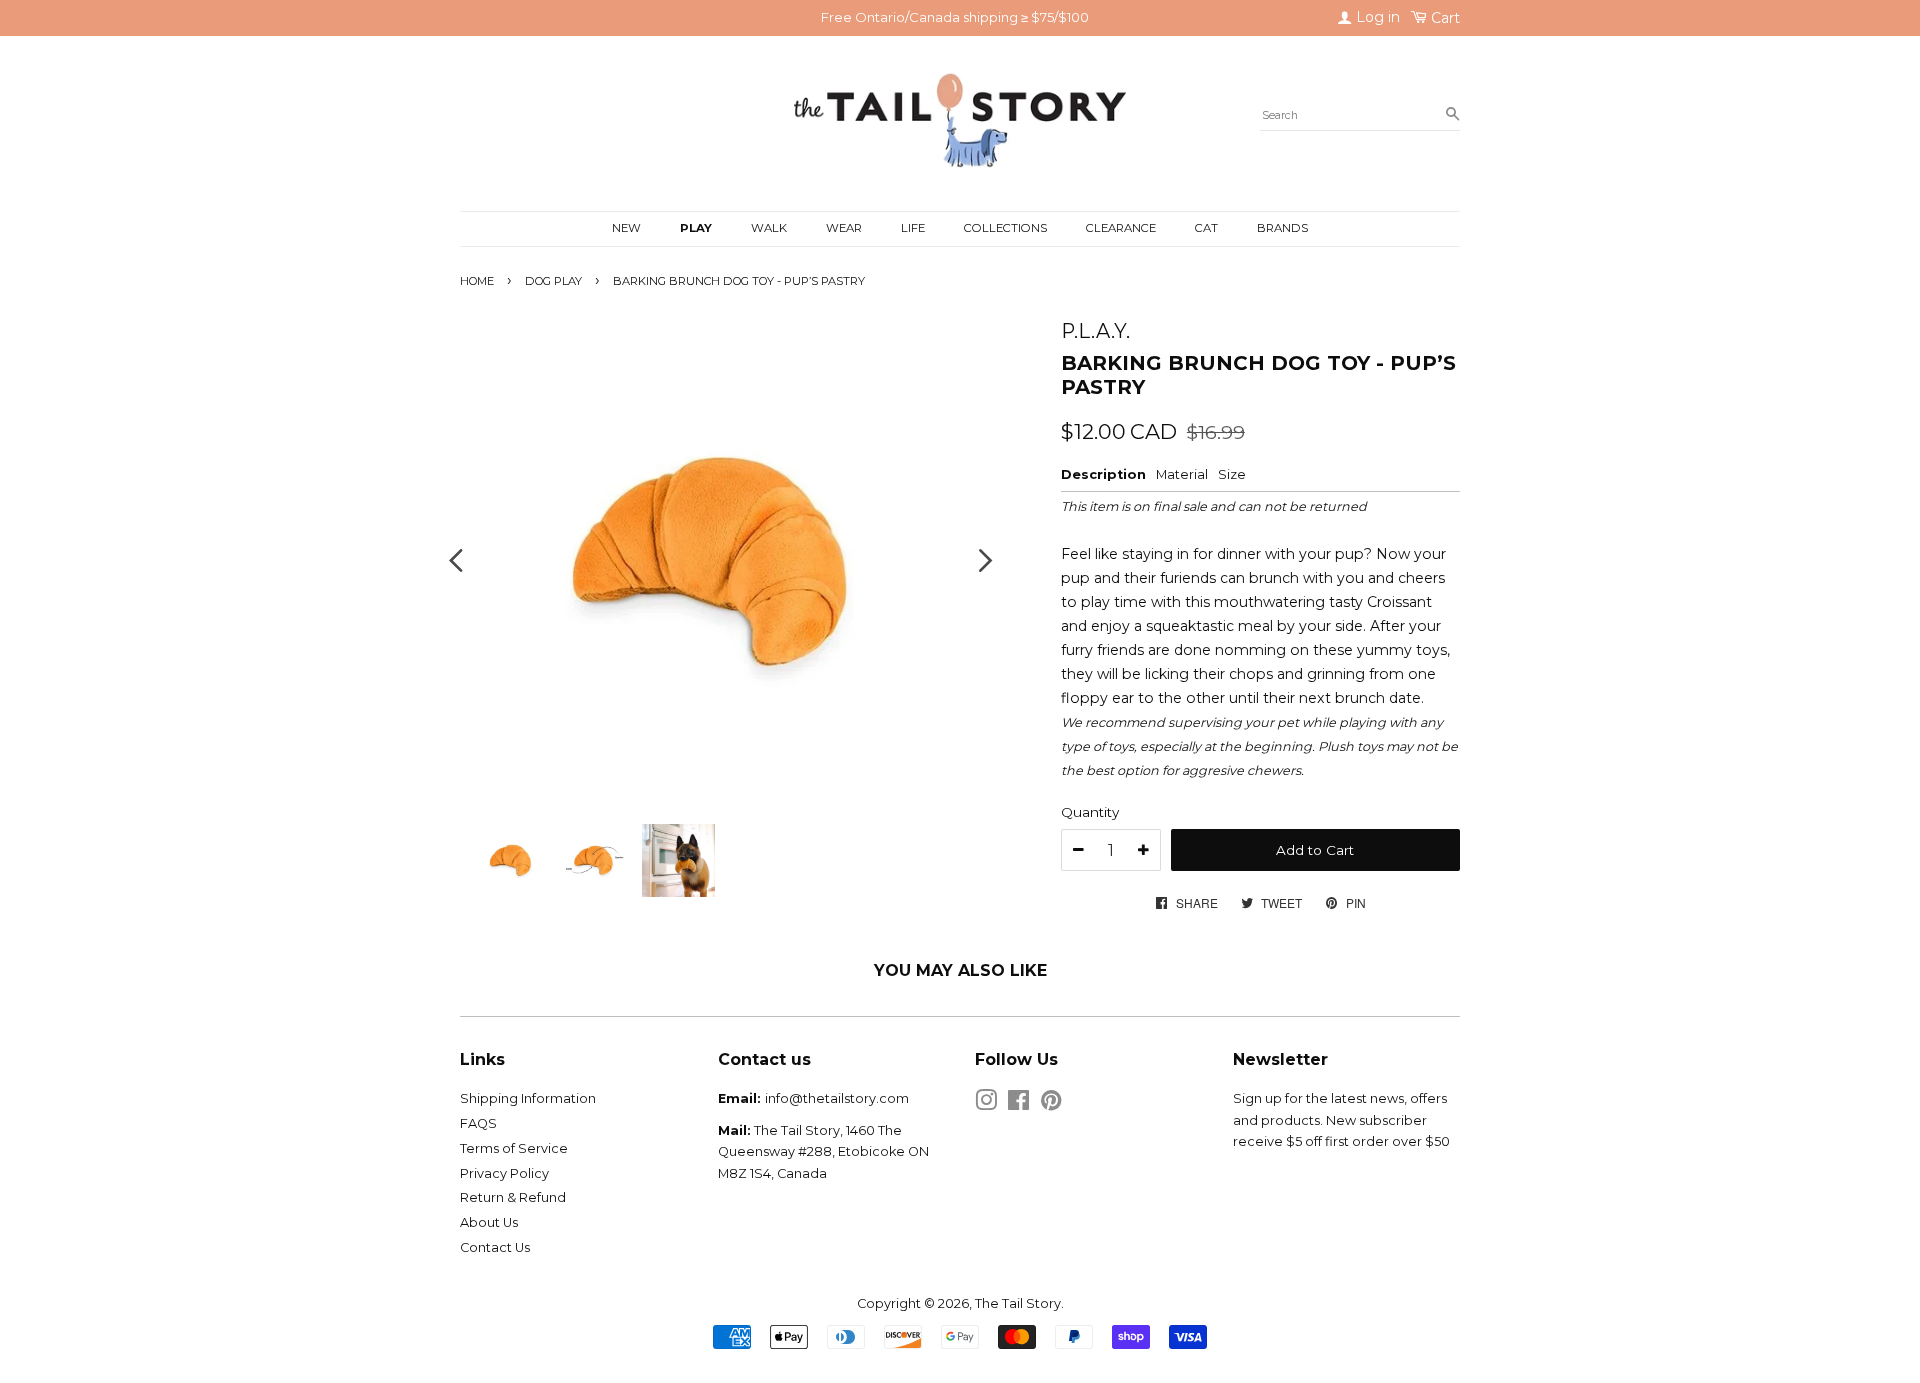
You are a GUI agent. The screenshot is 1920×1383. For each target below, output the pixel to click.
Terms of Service (514, 1148)
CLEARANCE (1121, 228)
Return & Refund (513, 1197)
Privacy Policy (504, 1173)
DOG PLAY (553, 281)
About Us (489, 1222)
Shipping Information (528, 1098)
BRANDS (1282, 228)
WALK (769, 228)
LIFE (913, 228)
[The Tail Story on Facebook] (1018, 1104)
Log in (1376, 17)
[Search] (1452, 115)
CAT (1206, 228)
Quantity (1090, 812)
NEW (626, 228)
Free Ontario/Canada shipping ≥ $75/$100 (955, 17)
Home (477, 281)
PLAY (696, 228)
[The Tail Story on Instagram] (986, 1104)
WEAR (844, 228)
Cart (1443, 18)
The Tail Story (1018, 1303)
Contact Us (495, 1247)
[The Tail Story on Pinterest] (1051, 1104)
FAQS (478, 1123)
